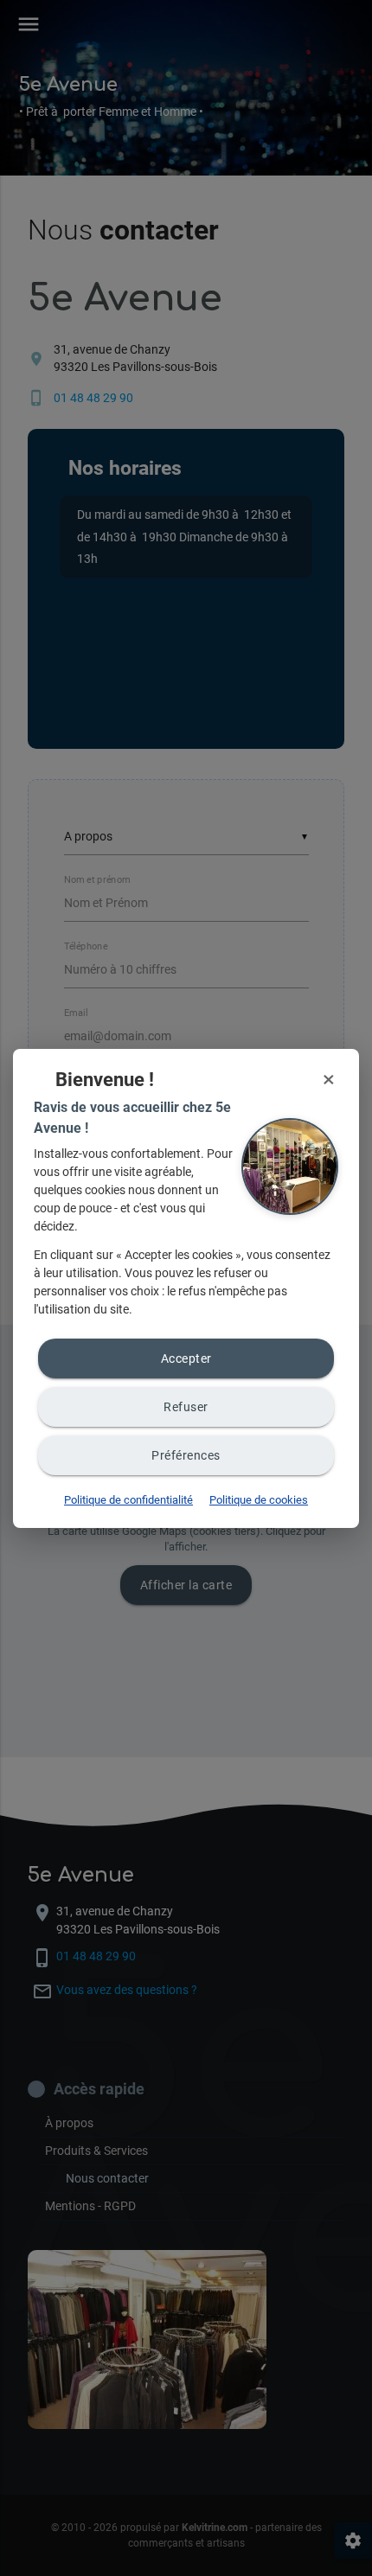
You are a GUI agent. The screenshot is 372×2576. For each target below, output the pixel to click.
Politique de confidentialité (128, 1500)
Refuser (186, 1407)
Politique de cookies (259, 1500)
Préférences (186, 1455)
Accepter (186, 1358)
